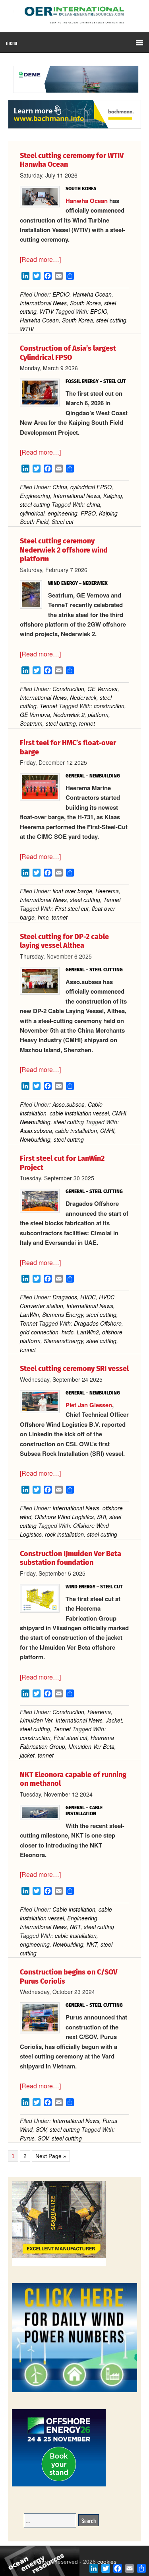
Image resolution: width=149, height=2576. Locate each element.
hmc (43, 917)
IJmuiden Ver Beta (91, 1746)
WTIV (47, 311)
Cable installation (74, 1909)
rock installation (64, 1534)
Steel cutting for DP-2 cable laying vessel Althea (64, 941)
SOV (41, 2129)
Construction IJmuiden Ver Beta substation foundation (71, 1558)
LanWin (29, 1314)
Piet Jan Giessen (89, 1405)
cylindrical (32, 513)
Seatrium (31, 723)
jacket (27, 1755)
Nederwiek (83, 697)
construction (109, 706)
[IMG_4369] (74, 96)
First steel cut (72, 908)
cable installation (76, 1131)
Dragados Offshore (98, 1323)
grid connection (39, 1332)
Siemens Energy (63, 1314)
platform (98, 715)
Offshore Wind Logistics (64, 1517)
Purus (27, 2138)
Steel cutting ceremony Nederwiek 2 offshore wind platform (64, 550)
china (93, 504)
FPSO (88, 513)
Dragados (65, 1297)
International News (43, 303)
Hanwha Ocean (87, 201)
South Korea (85, 303)
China (60, 487)
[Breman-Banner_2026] (59, 2264)
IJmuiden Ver (36, 1720)
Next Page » (51, 2156)
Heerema (107, 891)
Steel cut (63, 521)
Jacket (114, 1720)
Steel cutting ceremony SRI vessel (74, 1369)
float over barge (72, 891)
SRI (102, 1517)
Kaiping (113, 496)
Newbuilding (35, 1122)
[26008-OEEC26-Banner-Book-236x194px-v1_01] (59, 2485)
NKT (75, 1927)
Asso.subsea (69, 1104)
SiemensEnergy (63, 1341)
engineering (63, 513)
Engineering (35, 496)
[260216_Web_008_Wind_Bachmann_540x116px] (74, 127)
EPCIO (61, 294)
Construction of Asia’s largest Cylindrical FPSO (68, 353)
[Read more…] (40, 259)
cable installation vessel (79, 1113)
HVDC (88, 1297)
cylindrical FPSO (91, 487)
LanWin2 (88, 1332)
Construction (68, 689)
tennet (87, 723)
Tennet (48, 706)
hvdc (68, 1332)
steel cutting (111, 320)
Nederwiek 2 (69, 715)
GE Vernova (103, 689)
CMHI (119, 1113)
